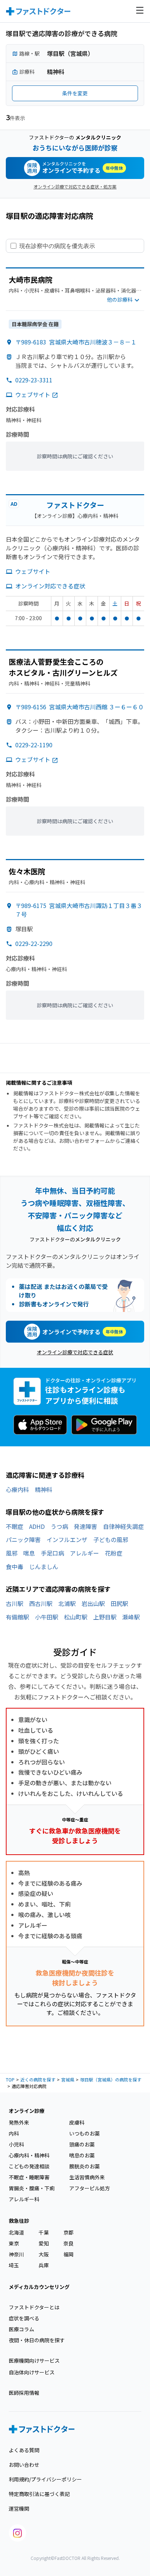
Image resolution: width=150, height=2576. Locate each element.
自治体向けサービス (32, 2372)
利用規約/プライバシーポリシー (45, 2479)
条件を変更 (75, 93)
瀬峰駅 (131, 1617)
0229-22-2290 (34, 943)
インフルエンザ (67, 1539)
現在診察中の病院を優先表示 (57, 246)
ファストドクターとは (34, 2307)
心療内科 (17, 1489)
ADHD (37, 1526)
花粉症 (114, 1553)
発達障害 (86, 1526)
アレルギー (84, 1553)
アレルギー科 (24, 2199)
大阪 (44, 2254)
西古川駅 (41, 1603)
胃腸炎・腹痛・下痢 (32, 2188)
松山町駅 (76, 1617)
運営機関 (19, 2508)
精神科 (44, 1489)
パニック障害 (23, 1539)
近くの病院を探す (38, 2079)
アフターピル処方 (90, 2188)
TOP (10, 2079)
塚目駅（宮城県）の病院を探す (111, 2079)
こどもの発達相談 (29, 2166)
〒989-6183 (76, 342)
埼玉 (14, 2265)
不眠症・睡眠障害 (29, 2177)
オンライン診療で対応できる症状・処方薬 (75, 186)
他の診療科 (120, 299)
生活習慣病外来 (87, 2177)
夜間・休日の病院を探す (37, 2340)
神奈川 (16, 2254)
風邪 (12, 1553)
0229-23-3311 (34, 380)
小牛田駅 (47, 1617)
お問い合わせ (24, 2465)
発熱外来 (19, 2122)
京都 (68, 2232)
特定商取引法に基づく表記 (39, 2494)
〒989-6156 (80, 707)
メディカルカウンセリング (39, 2287)
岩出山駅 (93, 1603)
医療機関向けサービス (34, 2361)
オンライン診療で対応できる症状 (75, 1352)
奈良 (68, 2243)
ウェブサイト (33, 394)
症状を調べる (24, 2318)
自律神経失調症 (123, 1526)
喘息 (29, 1553)
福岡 (68, 2254)
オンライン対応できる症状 (50, 586)
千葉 (44, 2232)
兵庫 (44, 2265)
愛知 (44, 2243)
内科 (14, 2133)
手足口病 (52, 1553)
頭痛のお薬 (82, 2144)
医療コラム (21, 2329)
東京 (14, 2243)
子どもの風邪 (111, 1539)
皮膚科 (77, 2122)
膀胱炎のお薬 (84, 2166)
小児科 (16, 2144)
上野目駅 (105, 1617)
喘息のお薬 (82, 2155)
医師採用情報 (24, 2393)
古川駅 (15, 1603)
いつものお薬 (84, 2133)
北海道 (16, 2232)
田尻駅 (119, 1603)
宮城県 (68, 2079)
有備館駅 (17, 1617)
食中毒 (15, 1566)
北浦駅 (67, 1603)
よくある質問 (24, 2450)
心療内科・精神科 (29, 2155)
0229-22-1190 (34, 745)
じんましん (44, 1566)
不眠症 (15, 1526)
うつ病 (59, 1526)
